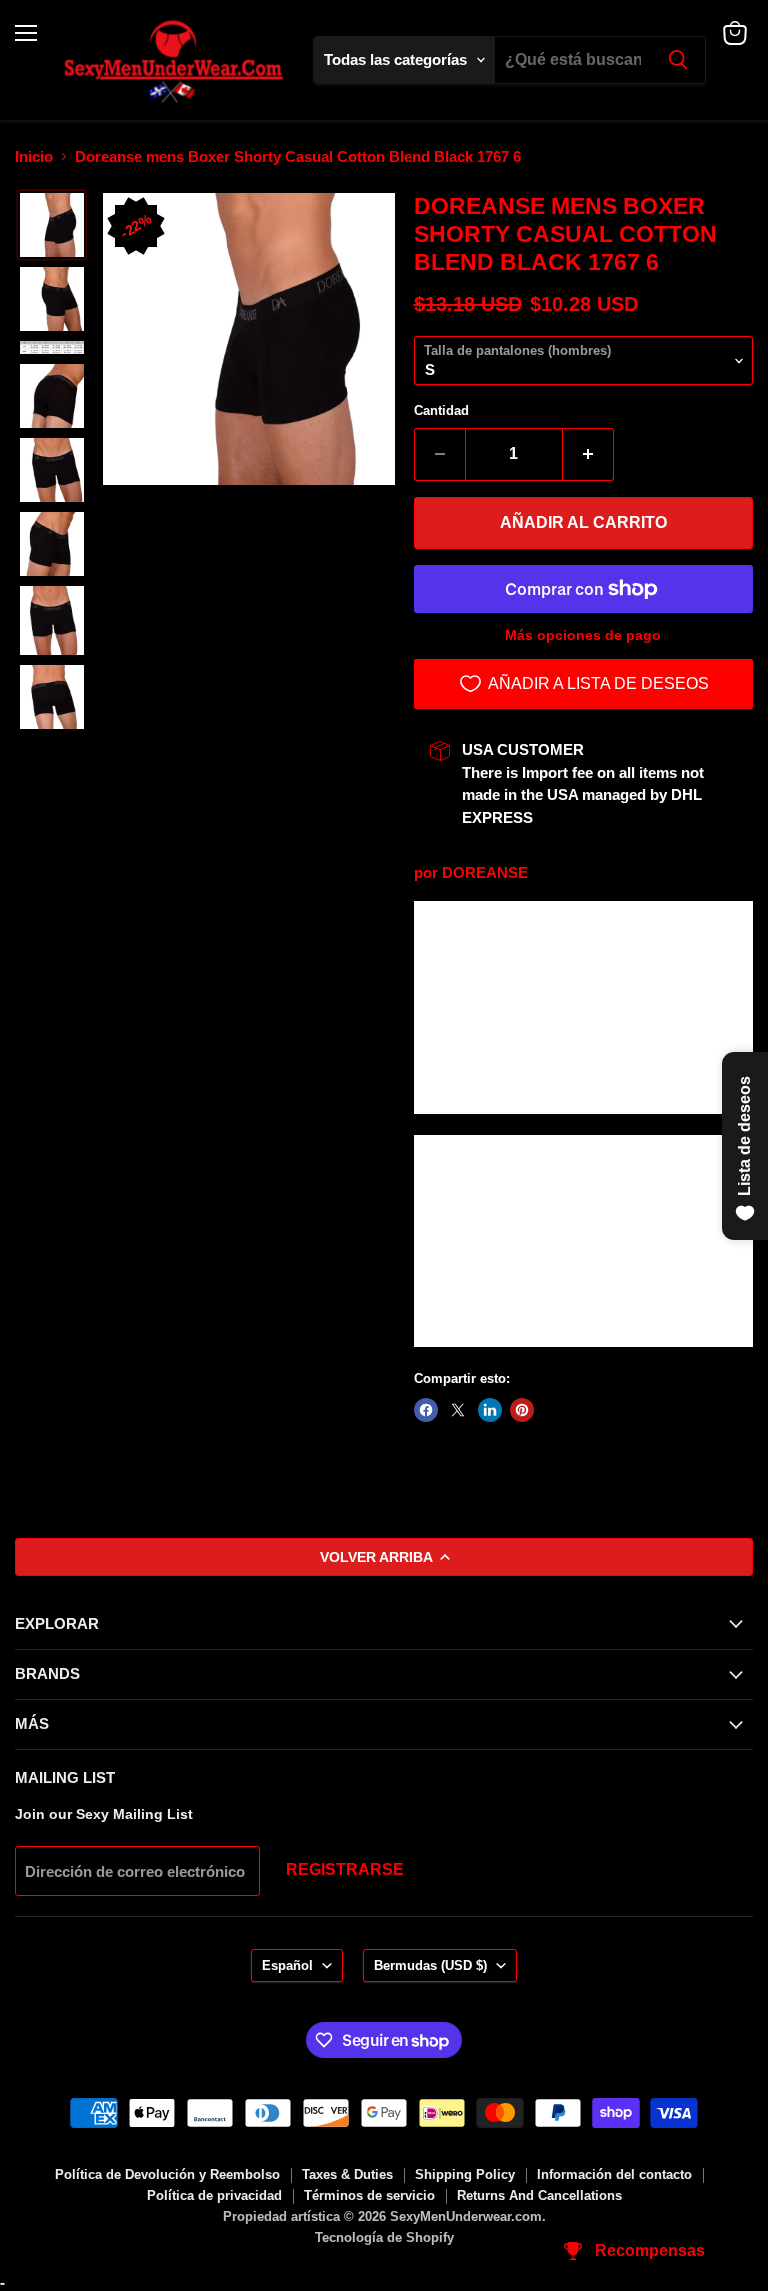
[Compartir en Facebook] (426, 1410)
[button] (52, 225)
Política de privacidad (214, 2195)
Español (287, 1965)
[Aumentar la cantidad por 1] (588, 454)
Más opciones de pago (583, 635)
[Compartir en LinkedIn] (490, 1410)
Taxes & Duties (347, 2174)
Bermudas (430, 1965)
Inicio (34, 156)
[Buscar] (678, 60)
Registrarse (345, 1869)
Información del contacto (614, 2174)
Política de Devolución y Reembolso (167, 2174)
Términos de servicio (369, 2195)
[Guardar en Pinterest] (522, 1410)
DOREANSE (485, 872)
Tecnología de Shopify (384, 2237)
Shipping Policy (465, 2174)
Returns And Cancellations (539, 2195)
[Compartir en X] (458, 1410)
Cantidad (441, 410)
